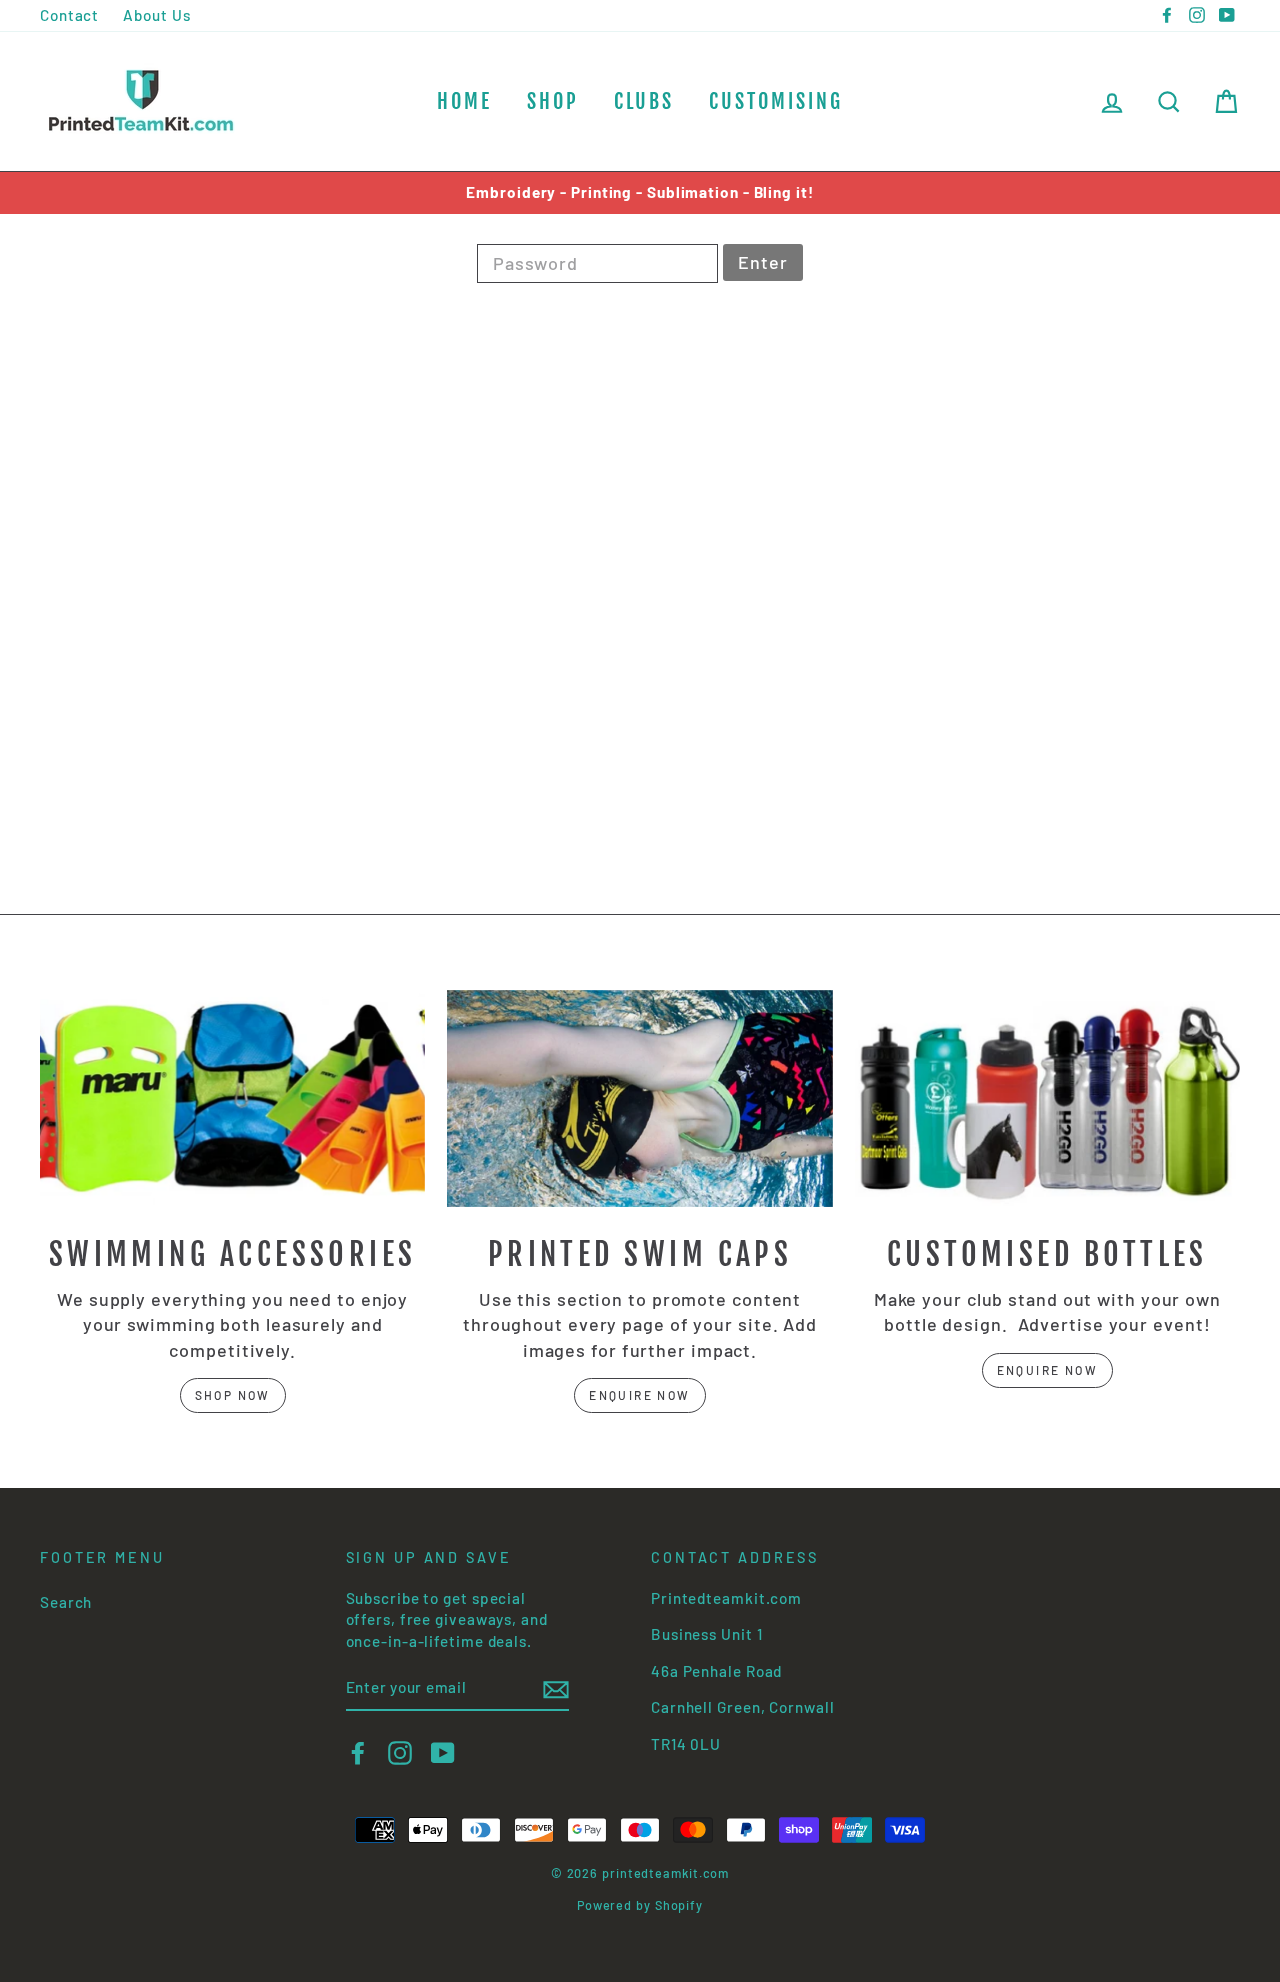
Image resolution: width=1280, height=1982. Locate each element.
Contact (69, 15)
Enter (763, 262)
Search (66, 1602)
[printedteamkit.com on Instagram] (400, 1753)
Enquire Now (639, 1395)
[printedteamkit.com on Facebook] (358, 1753)
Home (464, 101)
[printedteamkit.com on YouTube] (443, 1753)
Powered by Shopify (640, 1905)
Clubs (644, 101)
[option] (640, 192)
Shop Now (233, 1395)
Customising (776, 101)
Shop (553, 101)
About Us (156, 15)
